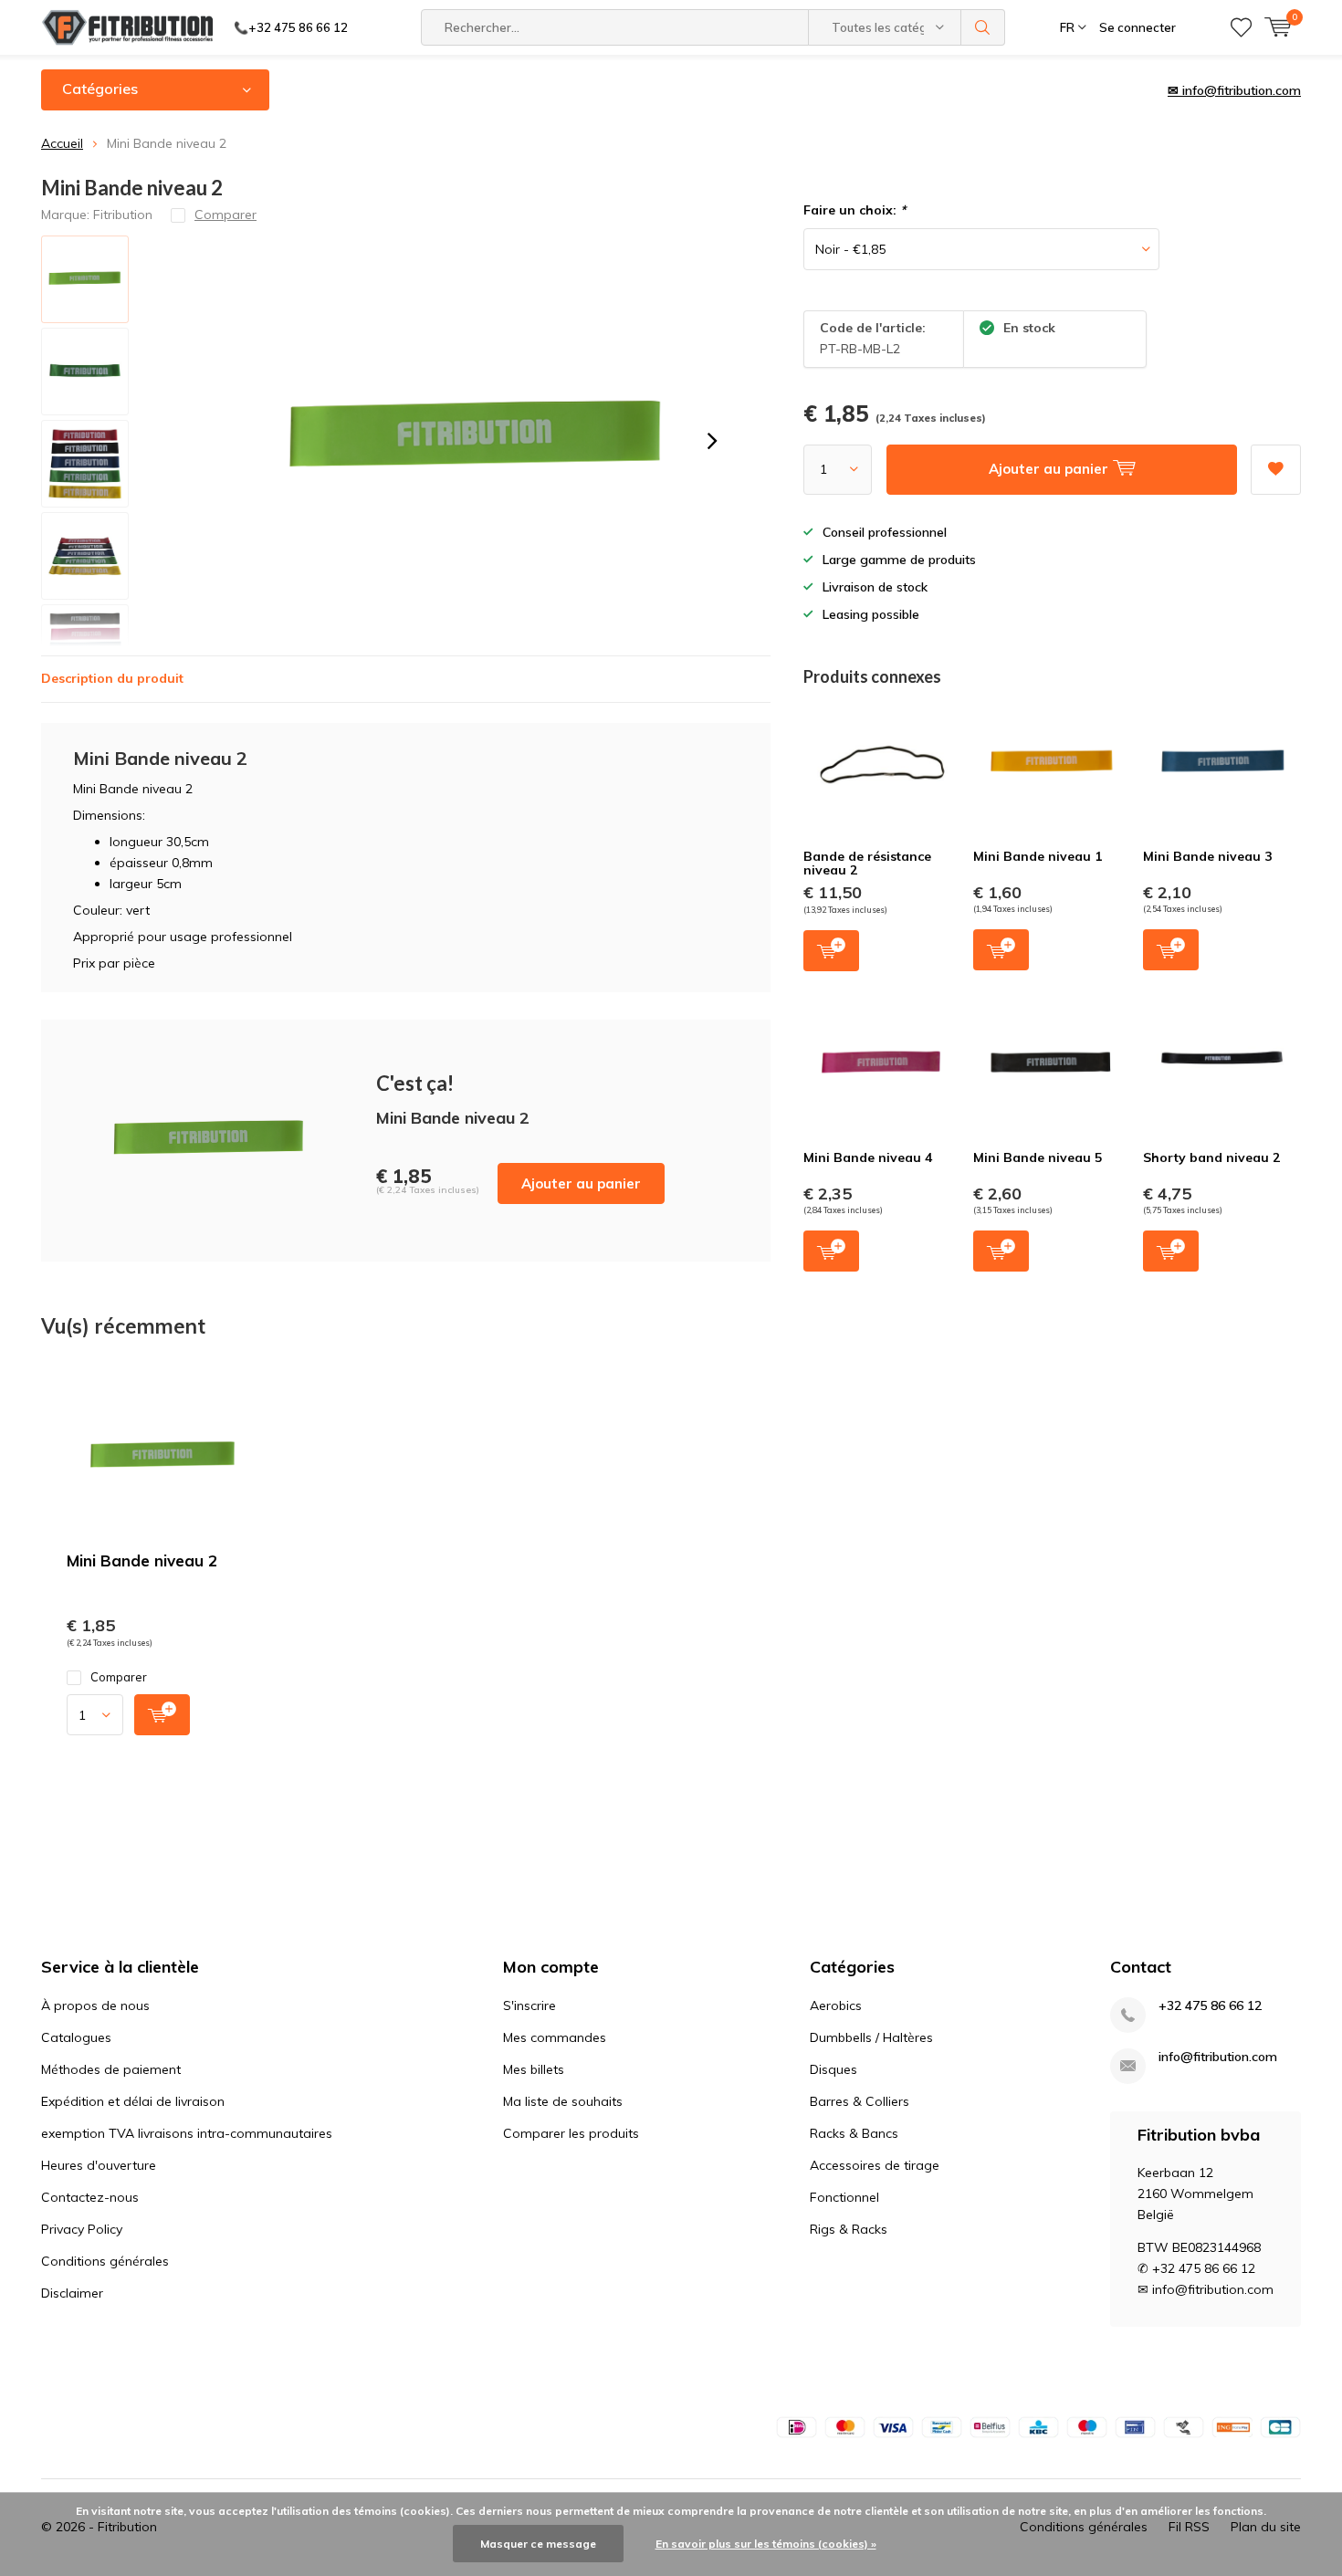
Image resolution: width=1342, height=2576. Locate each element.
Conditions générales (105, 2261)
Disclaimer (72, 2293)
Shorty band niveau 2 (1211, 1157)
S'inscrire (529, 2005)
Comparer (119, 1677)
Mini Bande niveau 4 (868, 1157)
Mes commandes (555, 2037)
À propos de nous (95, 2005)
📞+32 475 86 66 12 (291, 27)
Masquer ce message (538, 2544)
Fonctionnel (844, 2197)
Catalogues (76, 2037)
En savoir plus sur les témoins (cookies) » (766, 2544)
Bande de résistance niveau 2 (867, 864)
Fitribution (123, 215)
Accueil (62, 143)
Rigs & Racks (849, 2229)
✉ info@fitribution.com (1234, 90)
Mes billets (534, 2069)
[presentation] (712, 441)
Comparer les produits (571, 2133)
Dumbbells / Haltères (871, 2037)
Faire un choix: (854, 210)
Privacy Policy (82, 2229)
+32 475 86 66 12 (1210, 2006)
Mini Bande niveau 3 (1207, 856)
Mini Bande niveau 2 (142, 1560)
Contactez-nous (90, 2197)
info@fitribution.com (1218, 2057)
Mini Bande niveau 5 (1038, 1157)
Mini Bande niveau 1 (1038, 856)
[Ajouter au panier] (162, 1715)
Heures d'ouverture (99, 2165)
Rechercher (983, 27)
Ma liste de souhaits (563, 2101)
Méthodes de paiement (111, 2069)
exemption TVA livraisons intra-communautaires (187, 2133)
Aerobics (836, 2005)
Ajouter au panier (581, 1183)
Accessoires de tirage (875, 2165)
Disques (834, 2069)
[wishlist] (1241, 27)
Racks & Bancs (854, 2133)
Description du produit (112, 678)
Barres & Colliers (860, 2101)
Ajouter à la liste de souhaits (1276, 470)
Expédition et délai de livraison (133, 2101)
